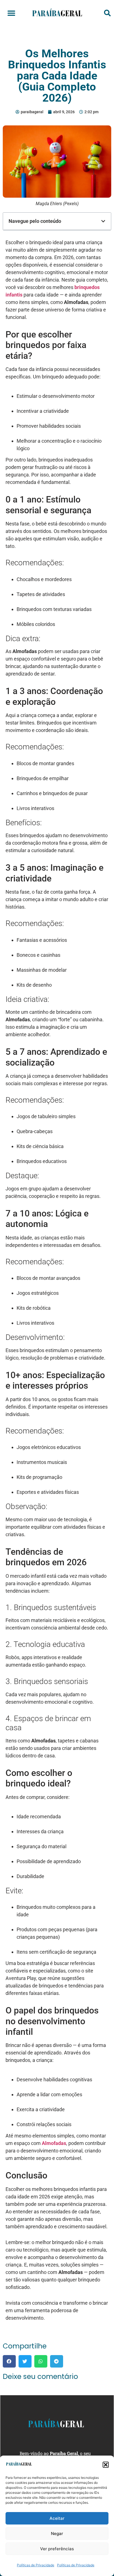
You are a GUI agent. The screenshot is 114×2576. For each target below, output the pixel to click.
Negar (57, 2534)
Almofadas (54, 2143)
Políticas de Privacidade (36, 2565)
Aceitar (57, 2518)
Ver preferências (57, 2549)
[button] (106, 2465)
